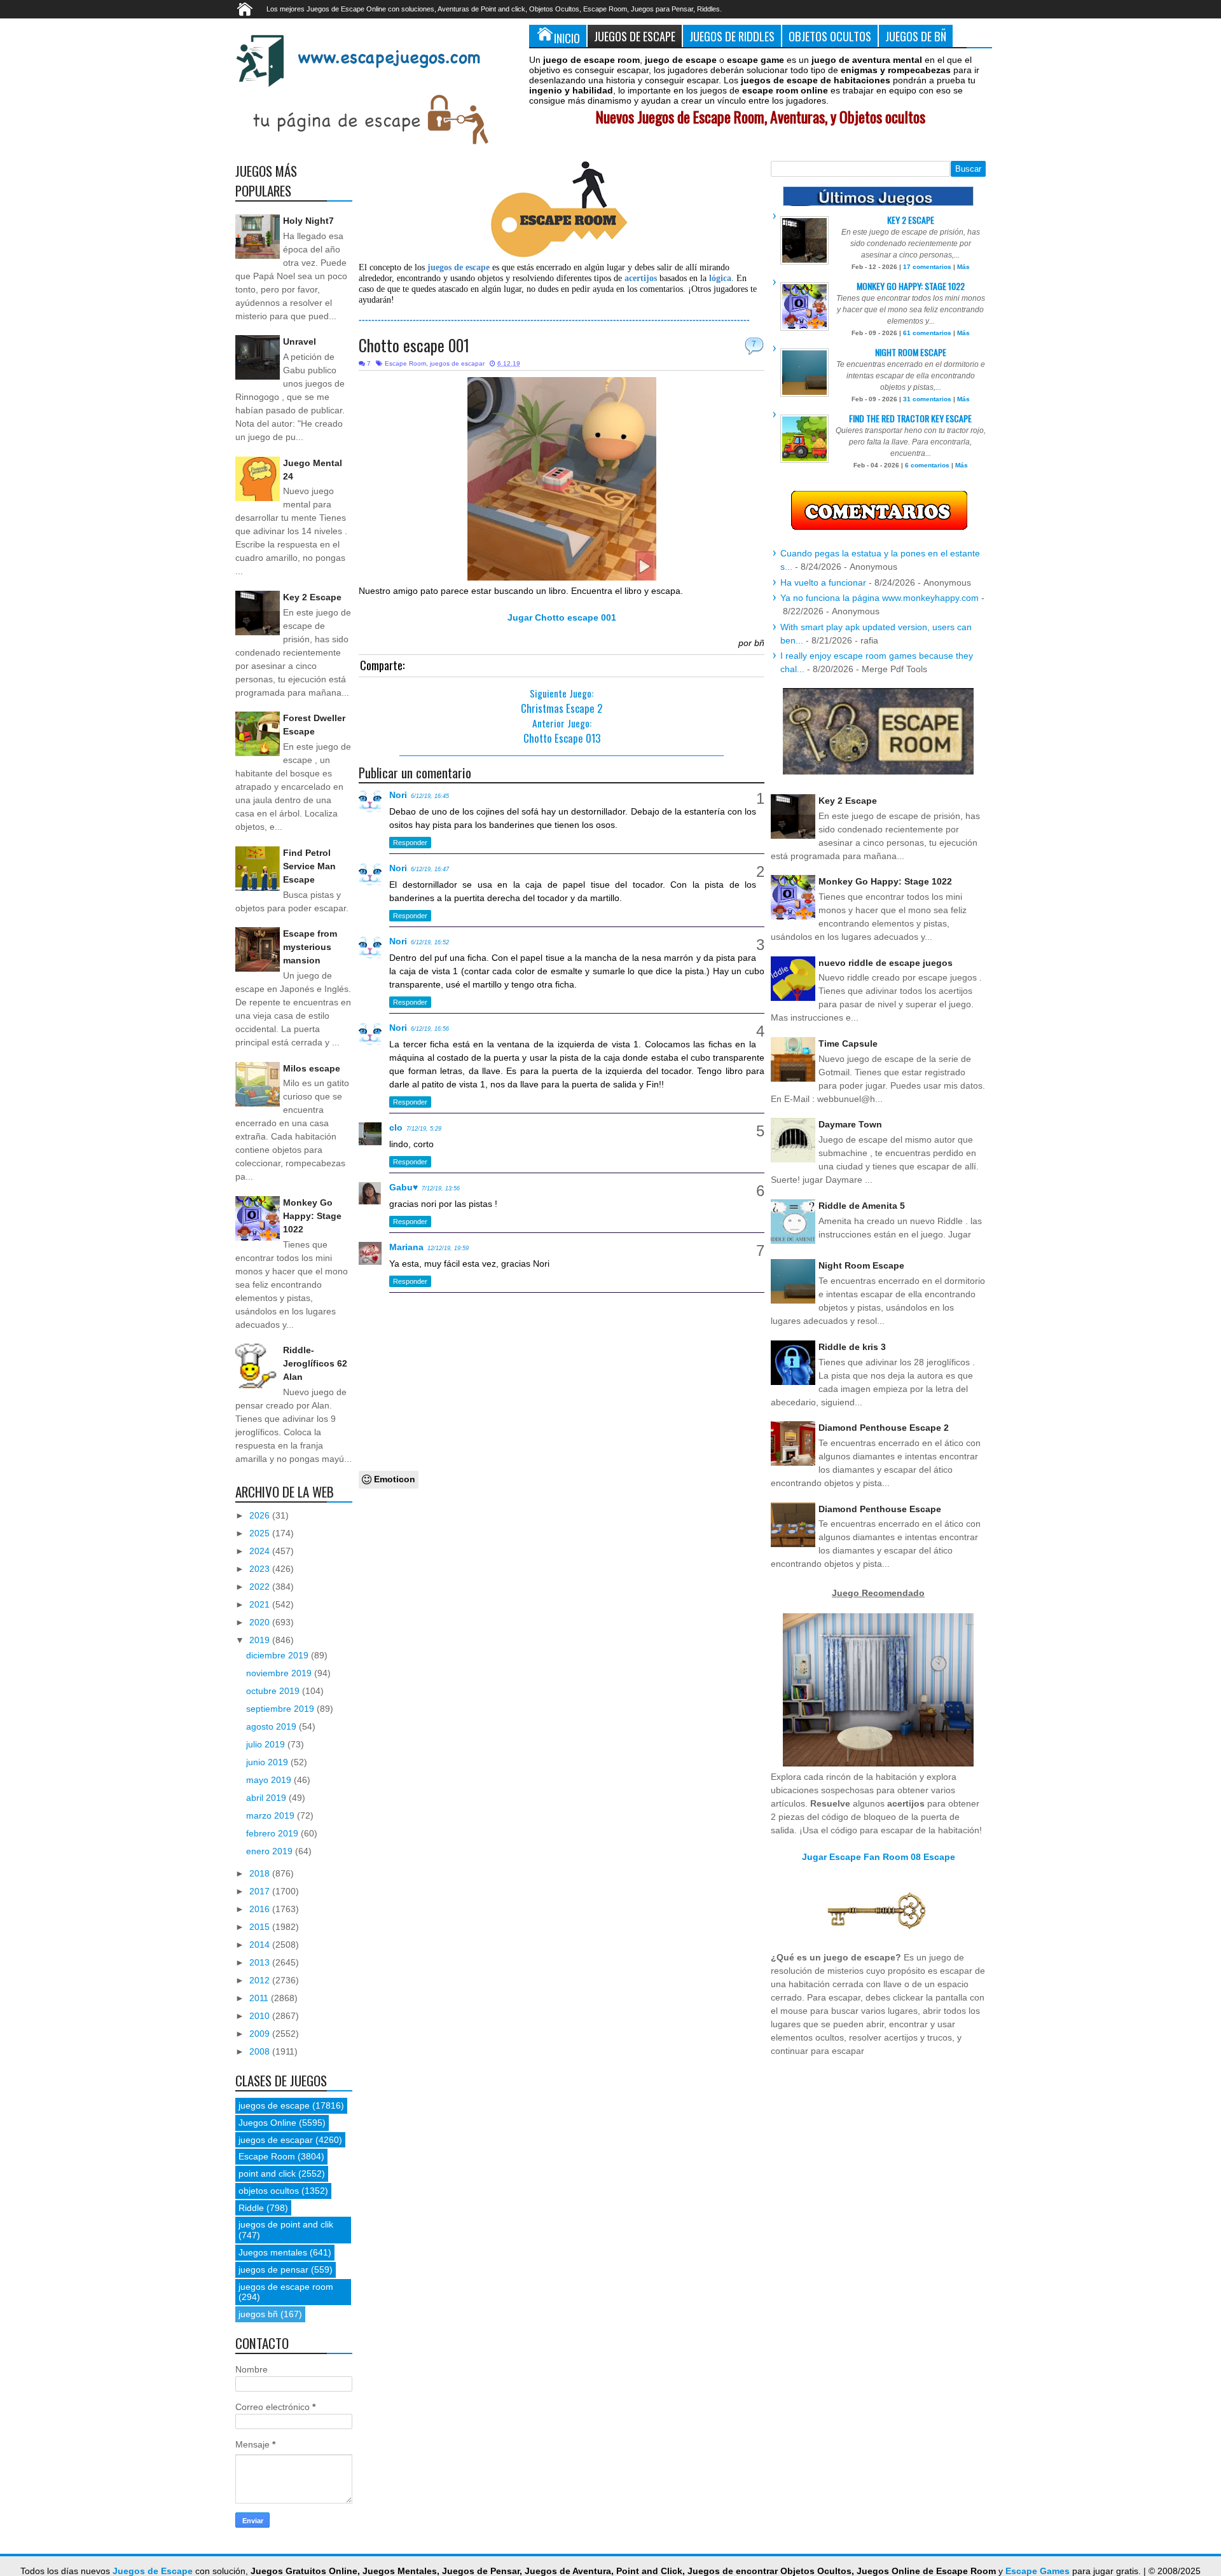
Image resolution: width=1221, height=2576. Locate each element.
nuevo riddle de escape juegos (886, 963)
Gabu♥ (404, 1187)
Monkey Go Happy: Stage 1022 (312, 1216)
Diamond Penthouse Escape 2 (884, 1428)
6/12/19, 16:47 (430, 869)
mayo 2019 (270, 1780)
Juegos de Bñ (916, 36)
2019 (261, 1640)
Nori (398, 795)
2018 (261, 1873)
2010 (261, 2016)
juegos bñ (258, 2314)
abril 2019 (267, 1798)
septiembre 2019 (281, 1709)
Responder (410, 843)
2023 (261, 1569)
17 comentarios (927, 267)
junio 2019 (268, 1762)
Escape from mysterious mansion (310, 947)
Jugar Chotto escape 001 (562, 617)
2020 (261, 1622)
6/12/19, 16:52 (430, 942)
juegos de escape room (286, 2287)
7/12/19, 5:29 (424, 1129)
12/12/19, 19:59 (448, 1248)
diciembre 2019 (279, 1655)
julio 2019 (267, 1744)
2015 (261, 1927)
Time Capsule (848, 1043)
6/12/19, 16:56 (430, 1029)
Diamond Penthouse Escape (880, 1509)
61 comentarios (927, 333)
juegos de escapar (457, 363)
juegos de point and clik (286, 2224)
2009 (261, 2034)
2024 (261, 1551)
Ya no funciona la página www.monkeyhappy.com (880, 598)
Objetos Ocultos (830, 36)
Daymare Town (850, 1124)
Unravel (300, 341)
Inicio (567, 38)
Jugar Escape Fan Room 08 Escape (879, 1857)
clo (396, 1127)
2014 (261, 1945)
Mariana (406, 1247)
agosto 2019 (272, 1726)
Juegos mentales (273, 2252)
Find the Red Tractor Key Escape (910, 418)
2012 (261, 1980)
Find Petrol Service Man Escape (309, 866)
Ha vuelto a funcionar (823, 582)
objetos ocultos (269, 2191)
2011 (260, 1998)
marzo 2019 (272, 1815)
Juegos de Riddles (732, 36)
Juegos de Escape (635, 36)
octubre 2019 (274, 1691)
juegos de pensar (273, 2269)
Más (963, 267)
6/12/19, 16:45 (430, 796)
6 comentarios (927, 465)
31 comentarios (927, 399)
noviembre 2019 (280, 1673)
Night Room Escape (911, 352)
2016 (261, 1909)
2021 (261, 1604)
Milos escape (312, 1068)
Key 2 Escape (312, 597)
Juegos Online (267, 2123)
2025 (261, 1533)
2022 (261, 1587)
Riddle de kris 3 (852, 1347)
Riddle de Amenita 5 (862, 1206)
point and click (267, 2173)
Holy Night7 (308, 221)
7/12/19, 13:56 (441, 1188)
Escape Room (405, 363)
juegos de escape (274, 2105)
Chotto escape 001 (414, 345)
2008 (261, 2051)
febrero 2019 (273, 1833)
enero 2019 (271, 1851)
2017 (261, 1891)
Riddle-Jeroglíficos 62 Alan (315, 1363)
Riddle (251, 2208)
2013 (261, 1962)
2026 (261, 1515)
